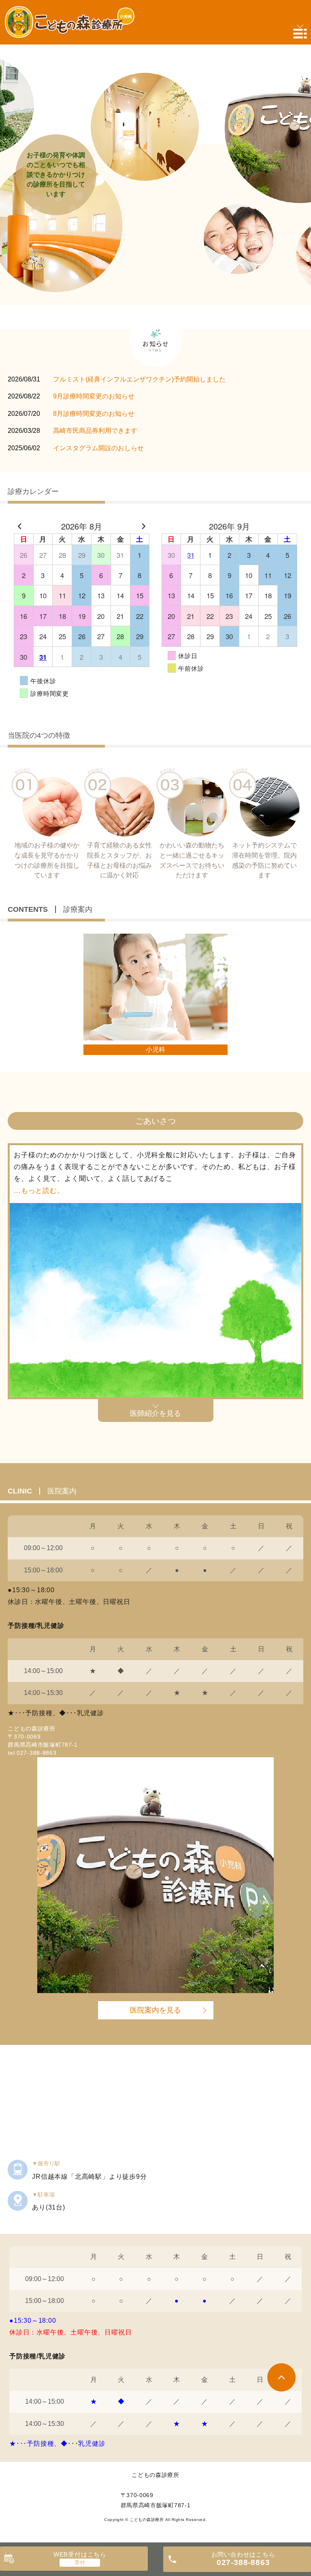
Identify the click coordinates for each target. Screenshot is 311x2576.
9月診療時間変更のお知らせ (94, 396)
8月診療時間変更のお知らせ (94, 414)
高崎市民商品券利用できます (95, 431)
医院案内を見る (155, 2010)
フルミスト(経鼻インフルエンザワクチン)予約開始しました (139, 379)
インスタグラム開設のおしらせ (98, 448)
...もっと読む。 (39, 1191)
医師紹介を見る (155, 1413)
